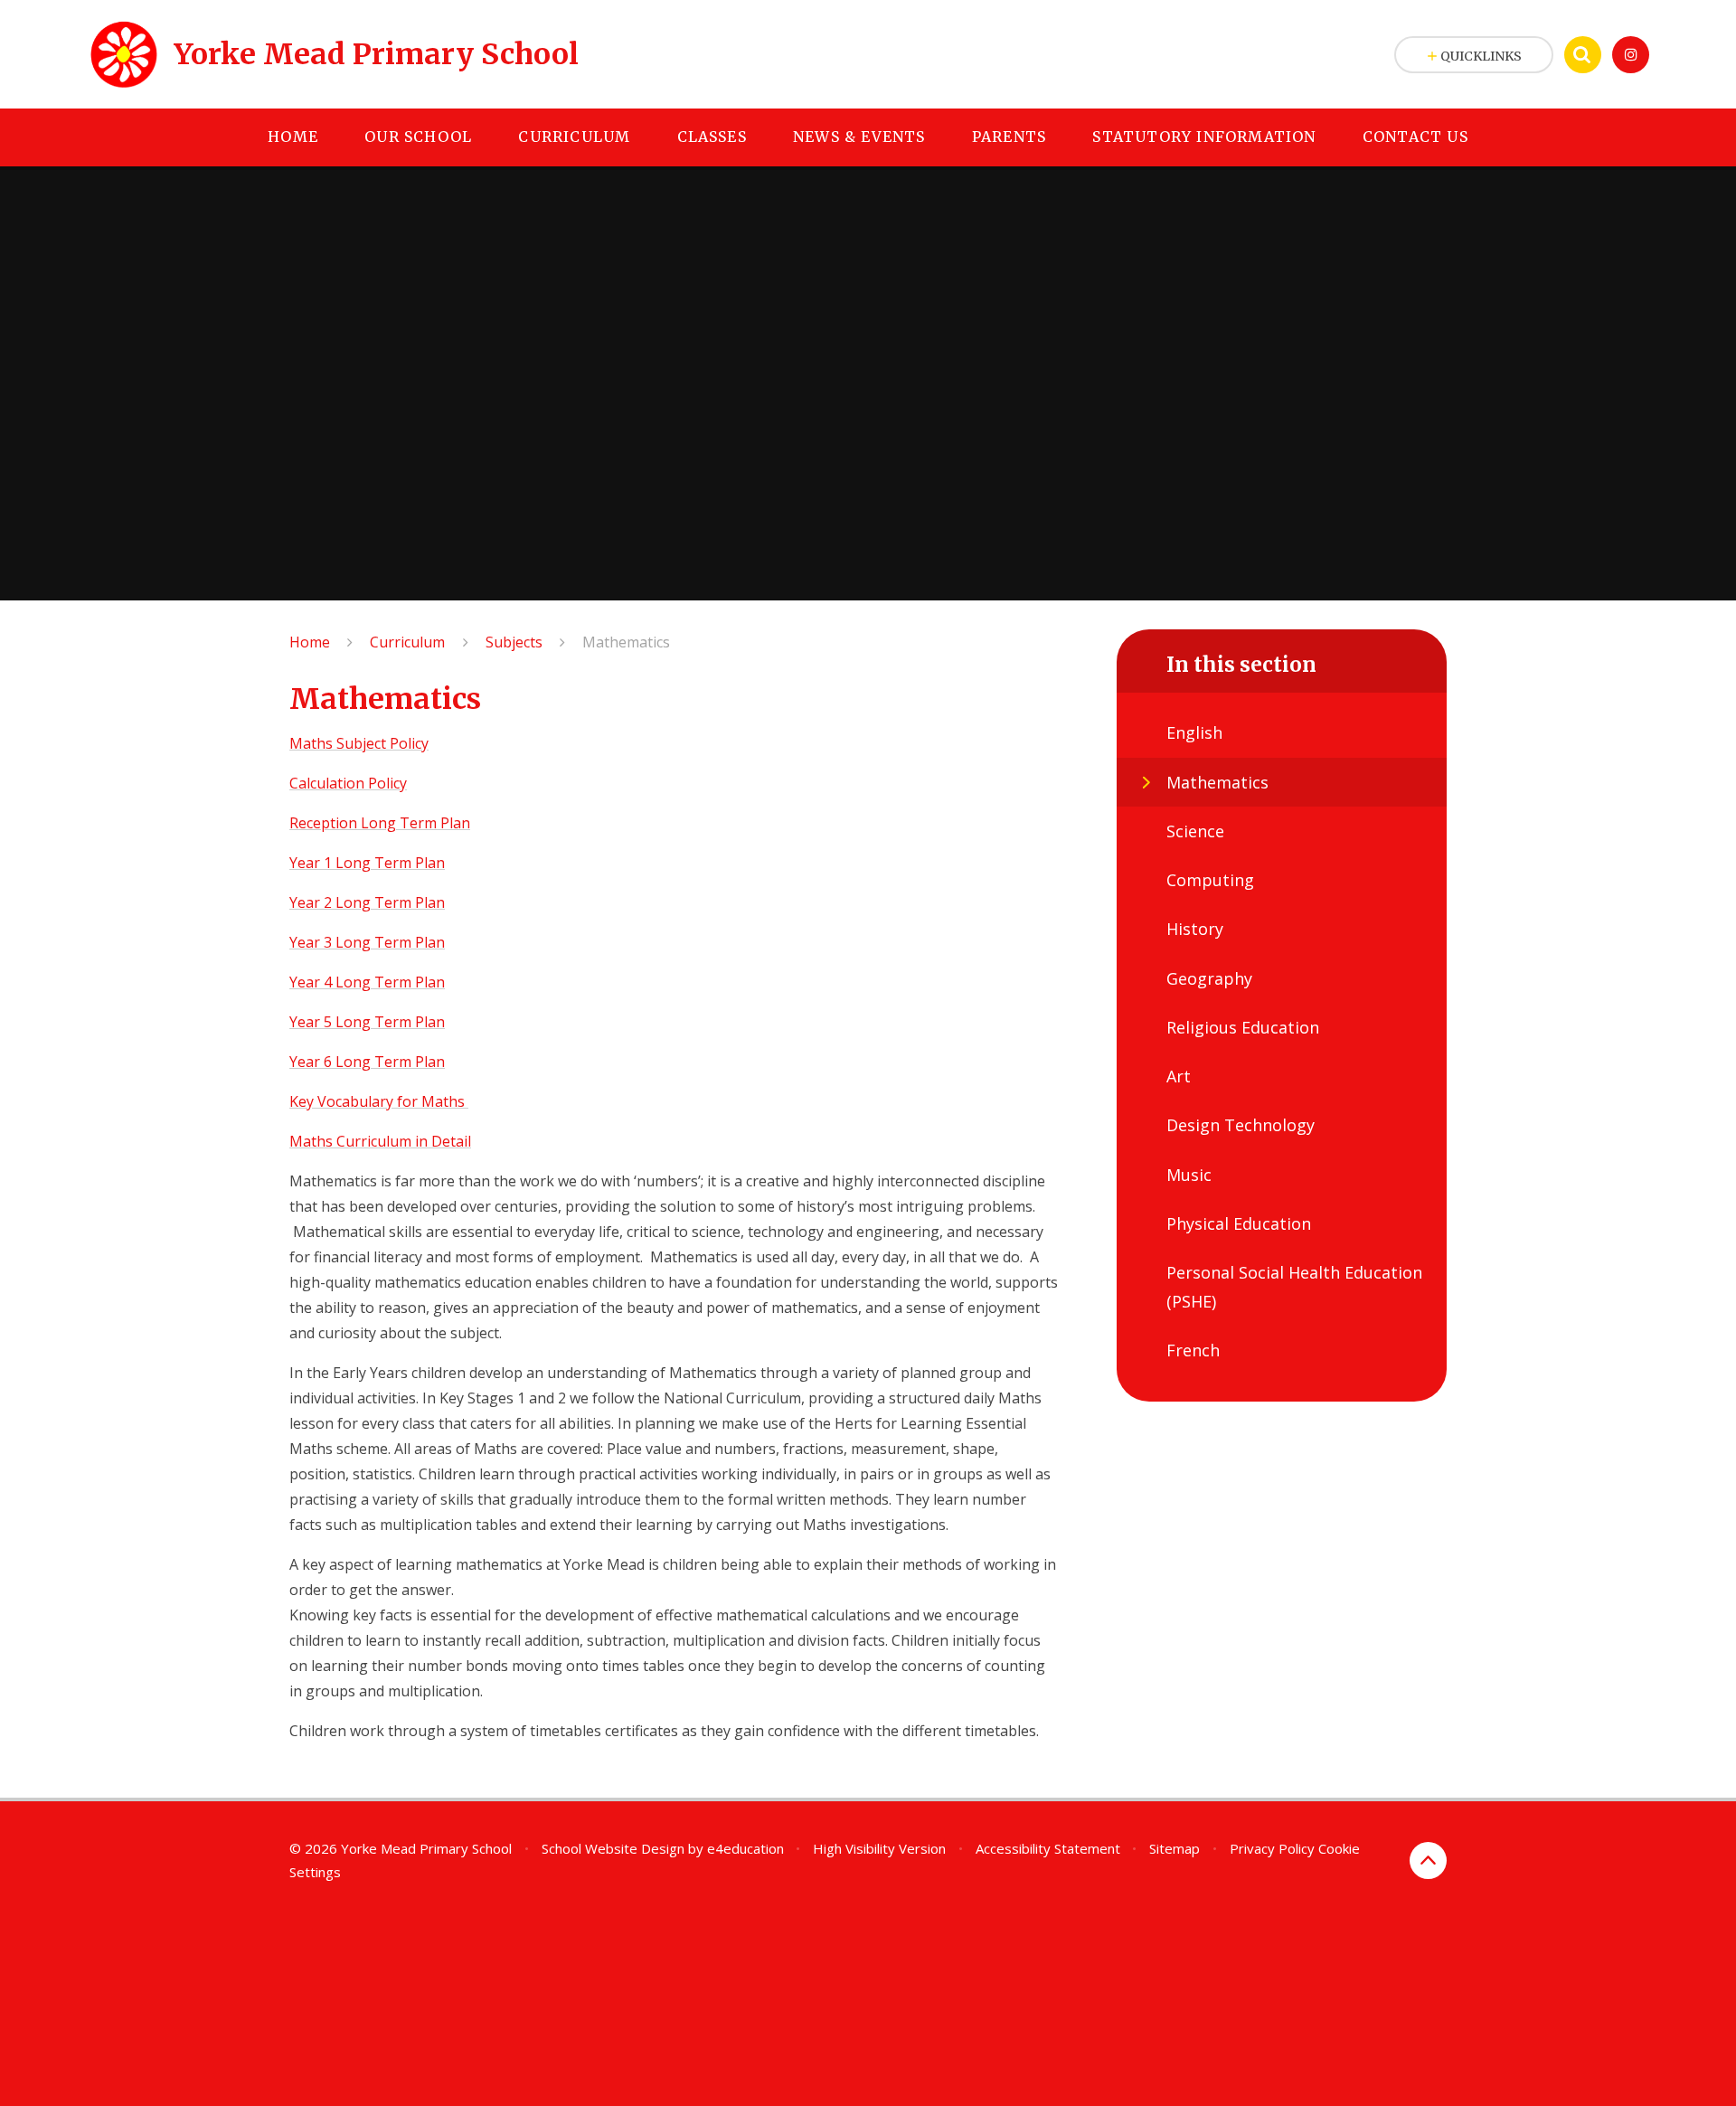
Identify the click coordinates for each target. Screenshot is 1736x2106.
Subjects (514, 642)
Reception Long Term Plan (380, 823)
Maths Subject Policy (359, 743)
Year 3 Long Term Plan (367, 942)
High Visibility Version (879, 1848)
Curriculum (407, 642)
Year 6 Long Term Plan (367, 1062)
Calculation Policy (348, 783)
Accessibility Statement (1048, 1848)
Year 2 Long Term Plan (367, 902)
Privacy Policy (1272, 1848)
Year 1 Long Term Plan (367, 863)
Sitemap (1175, 1848)
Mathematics (626, 642)
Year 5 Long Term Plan (367, 1022)
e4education (745, 1848)
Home (310, 642)
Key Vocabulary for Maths (377, 1101)
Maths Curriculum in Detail (380, 1141)
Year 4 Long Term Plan (367, 982)
